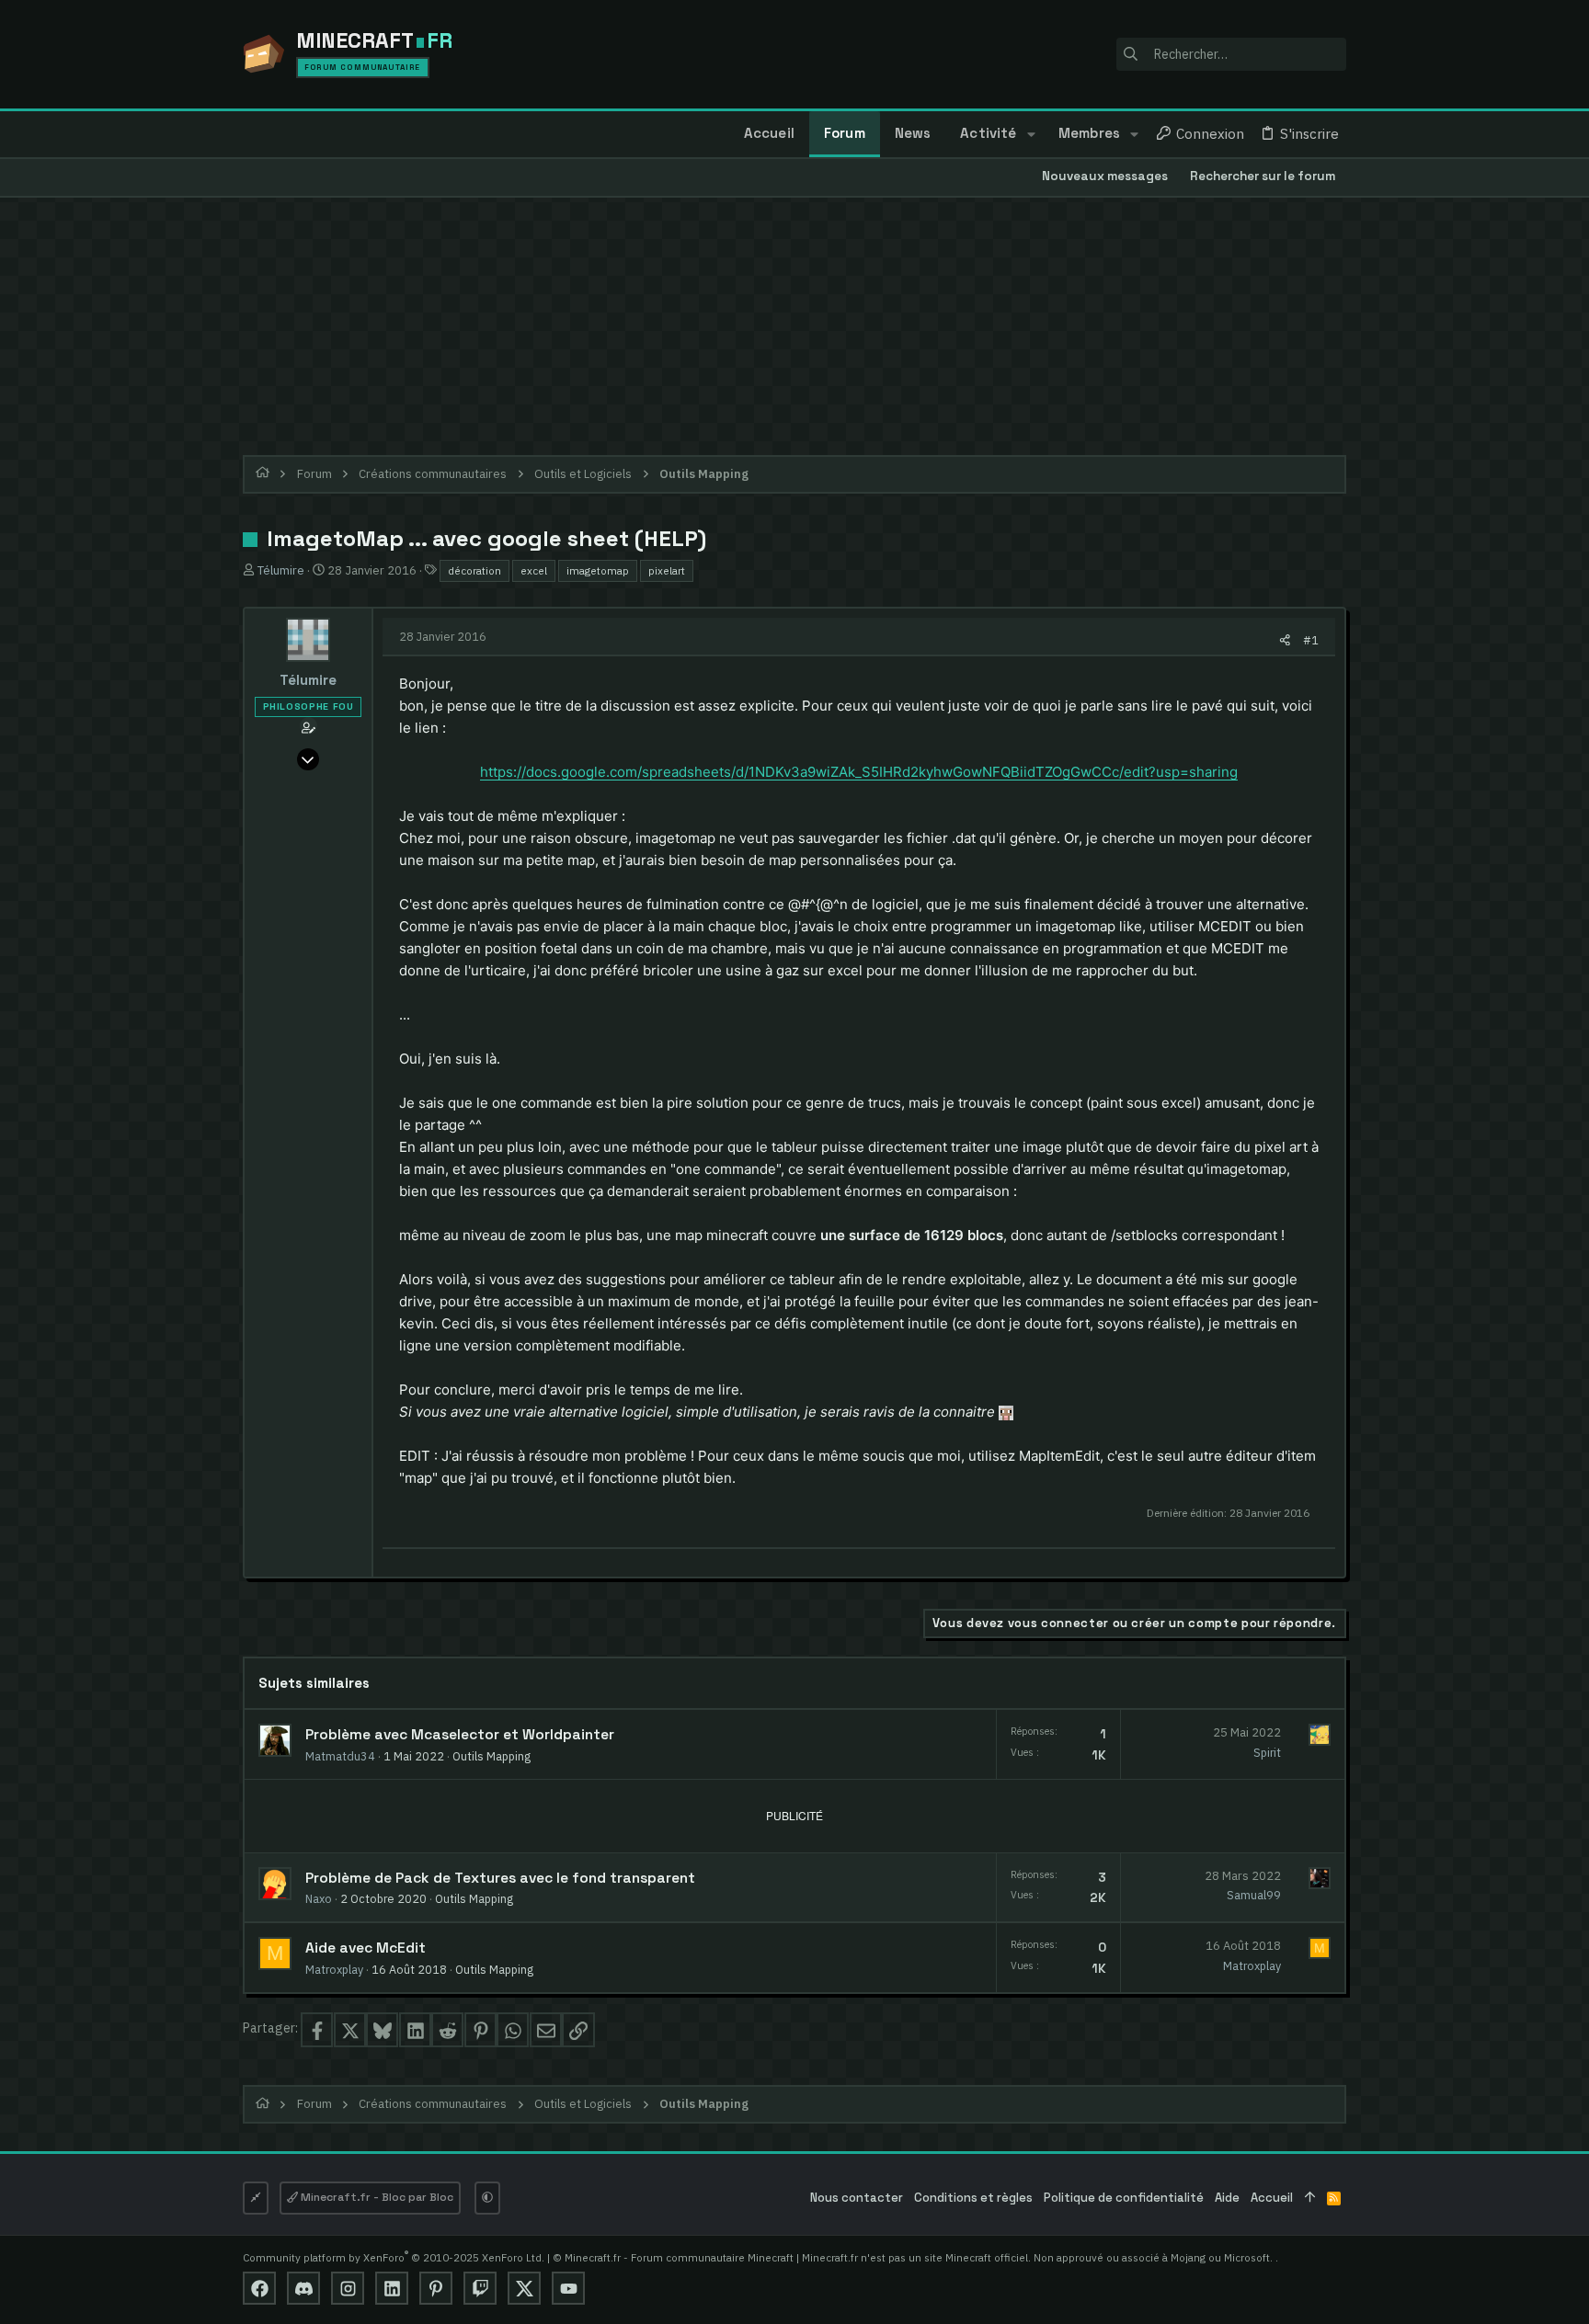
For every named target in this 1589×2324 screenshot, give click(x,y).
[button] (1030, 134)
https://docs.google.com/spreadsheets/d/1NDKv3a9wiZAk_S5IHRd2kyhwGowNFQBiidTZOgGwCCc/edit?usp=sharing (859, 772)
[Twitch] (480, 2288)
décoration (474, 570)
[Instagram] (348, 2288)
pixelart (667, 570)
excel (534, 570)
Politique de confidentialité (1124, 2198)
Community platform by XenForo (394, 2257)
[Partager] (1285, 640)
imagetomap (598, 570)
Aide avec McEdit (366, 1948)
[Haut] (1310, 2199)
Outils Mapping (492, 1756)
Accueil (1272, 2198)
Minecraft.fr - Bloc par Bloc (376, 2197)
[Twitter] (524, 2288)
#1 (1311, 640)
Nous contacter (857, 2198)
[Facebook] (259, 2288)
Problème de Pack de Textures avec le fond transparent (500, 1878)
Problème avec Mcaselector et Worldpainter (460, 1735)
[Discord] (303, 2288)
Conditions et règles (973, 2198)
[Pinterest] (436, 2288)
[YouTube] (568, 2288)
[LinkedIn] (392, 2288)
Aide (1227, 2198)
